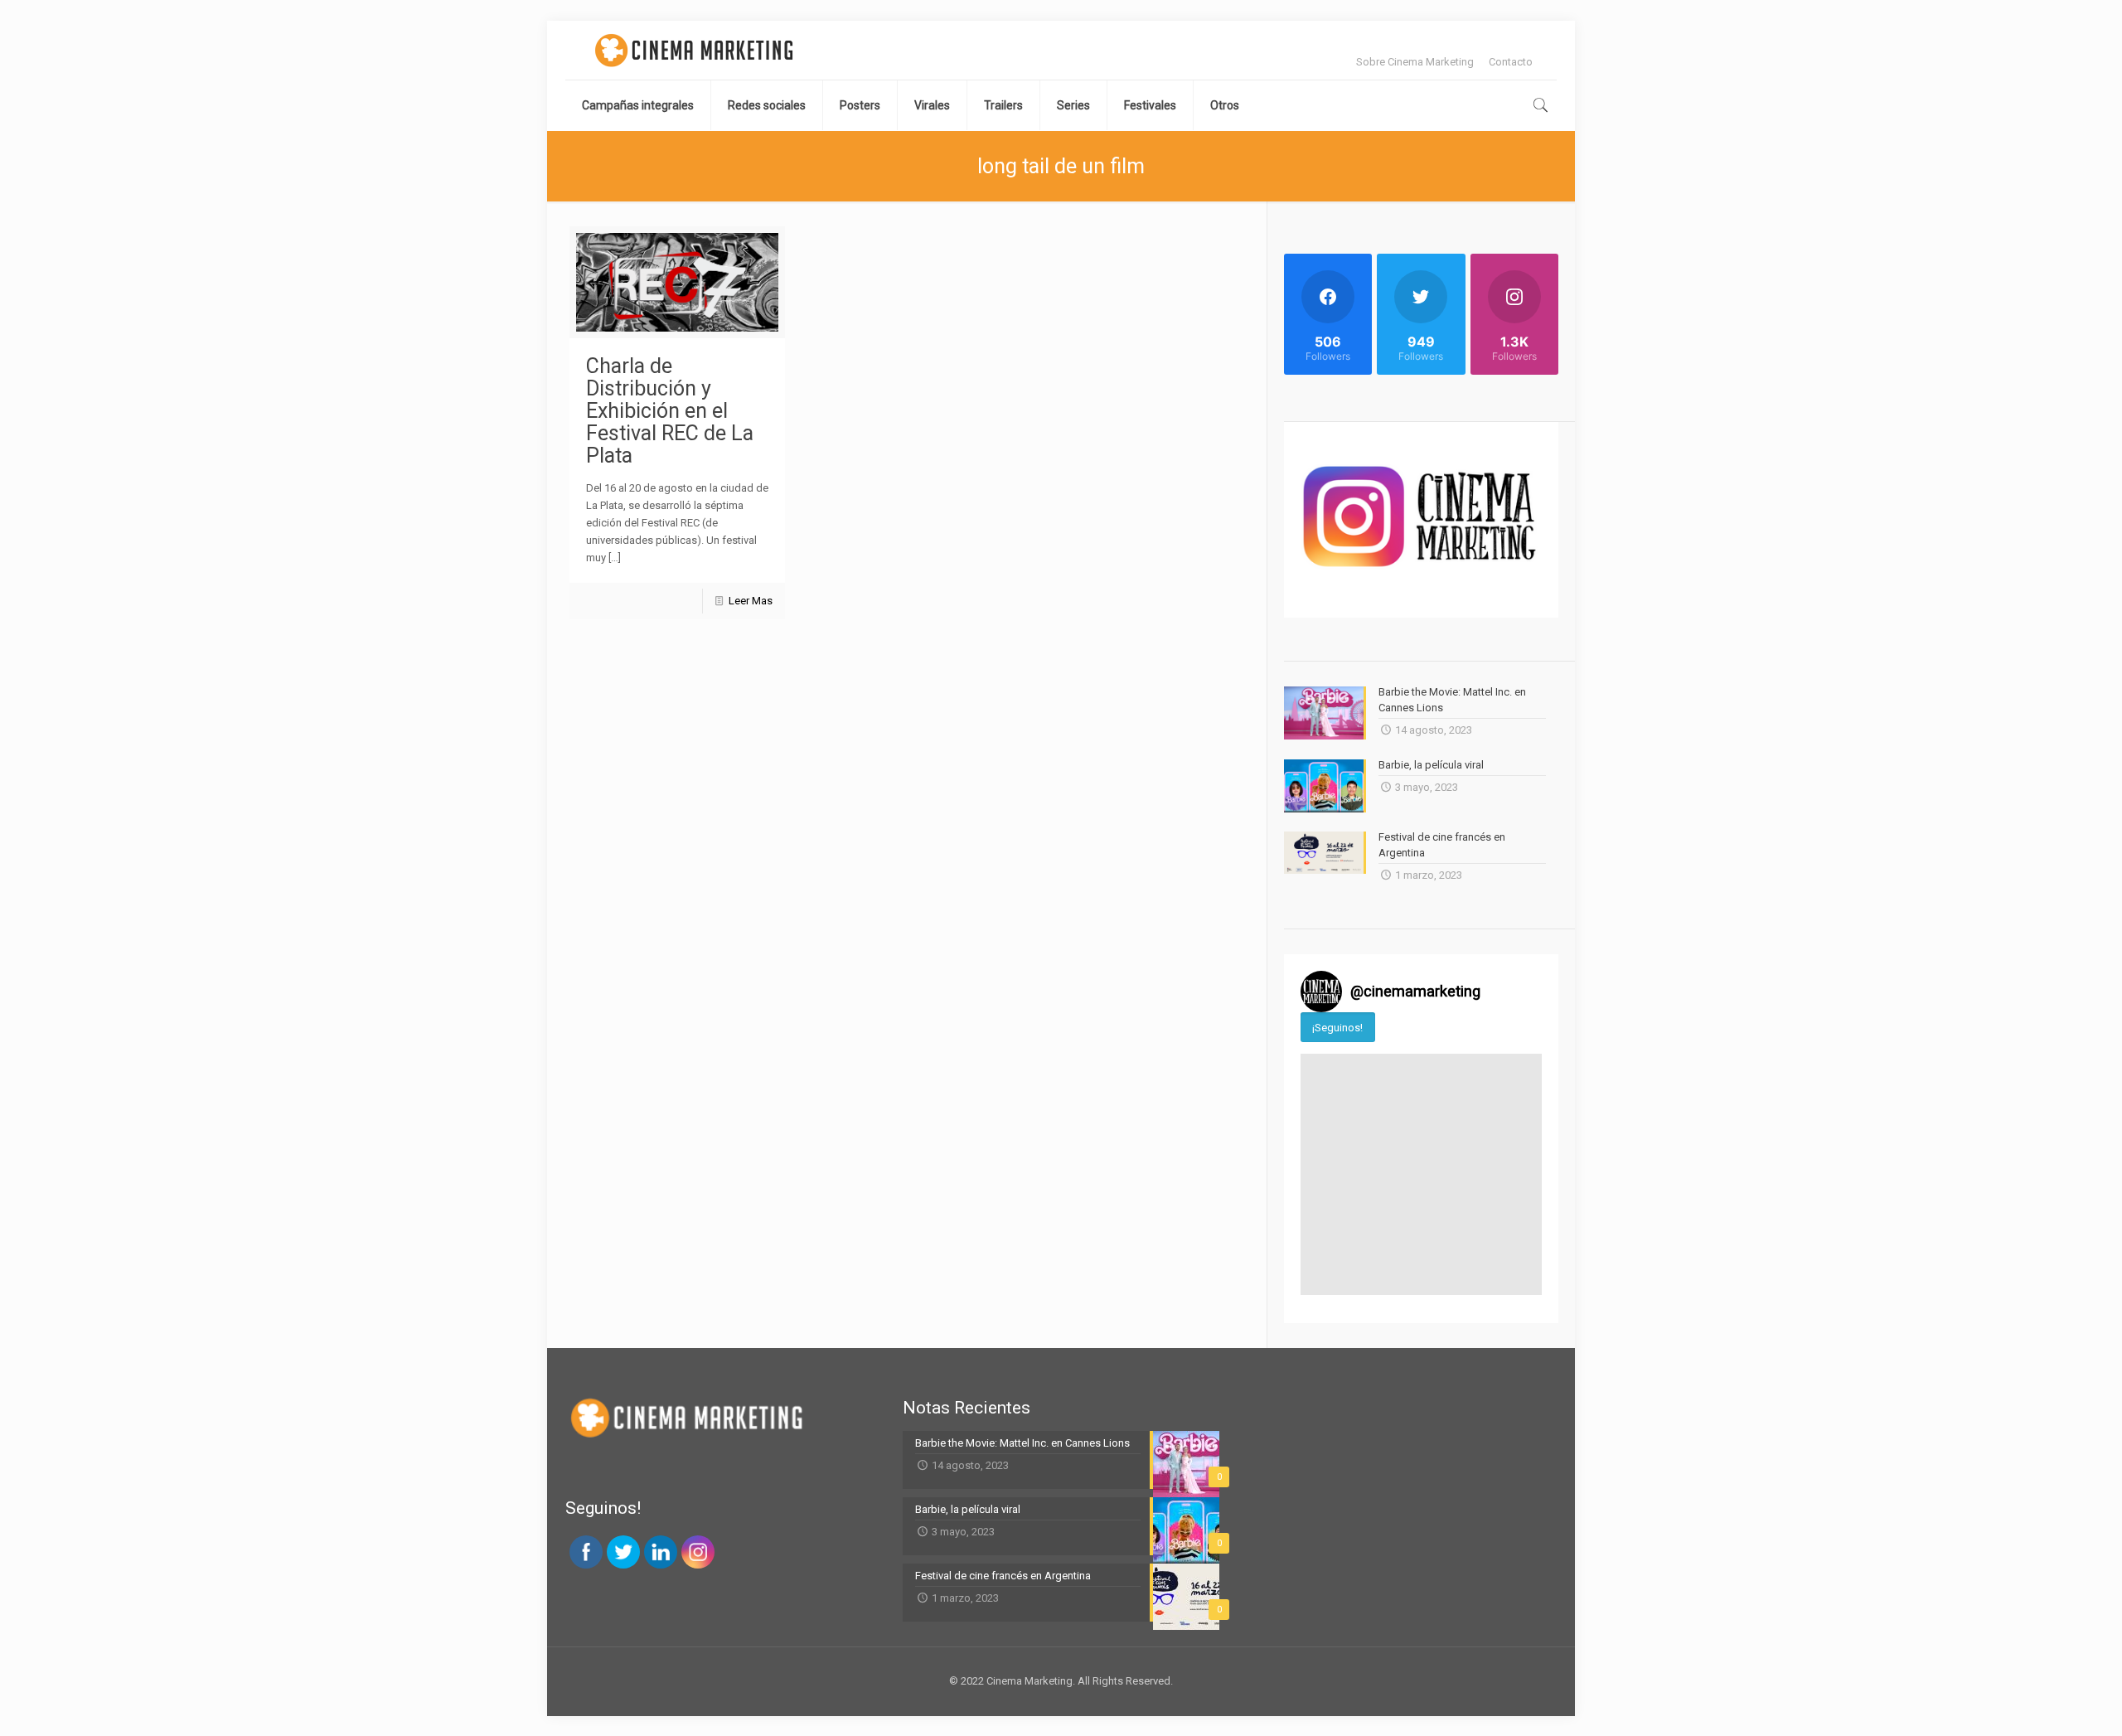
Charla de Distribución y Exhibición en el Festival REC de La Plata (670, 411)
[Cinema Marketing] (694, 50)
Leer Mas (751, 601)
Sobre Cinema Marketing (1415, 62)
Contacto (1511, 62)
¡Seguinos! (1337, 1028)
